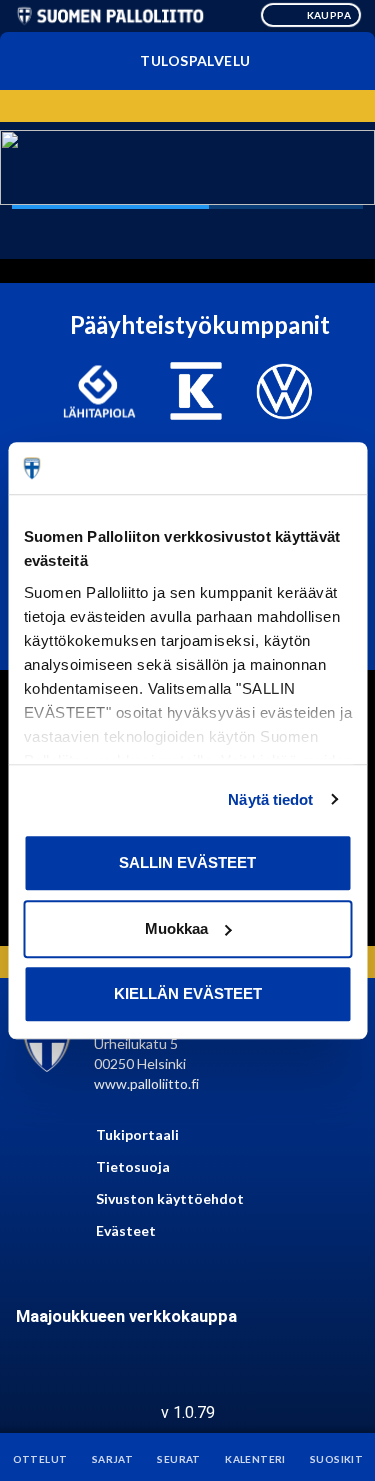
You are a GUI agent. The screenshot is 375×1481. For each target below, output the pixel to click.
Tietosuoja (133, 1166)
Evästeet (126, 1230)
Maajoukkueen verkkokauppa (126, 1316)
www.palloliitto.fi (146, 1083)
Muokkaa (176, 928)
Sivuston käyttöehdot (170, 1198)
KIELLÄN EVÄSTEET (188, 993)
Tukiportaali (137, 1134)
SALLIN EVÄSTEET (187, 862)
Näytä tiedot (270, 799)
